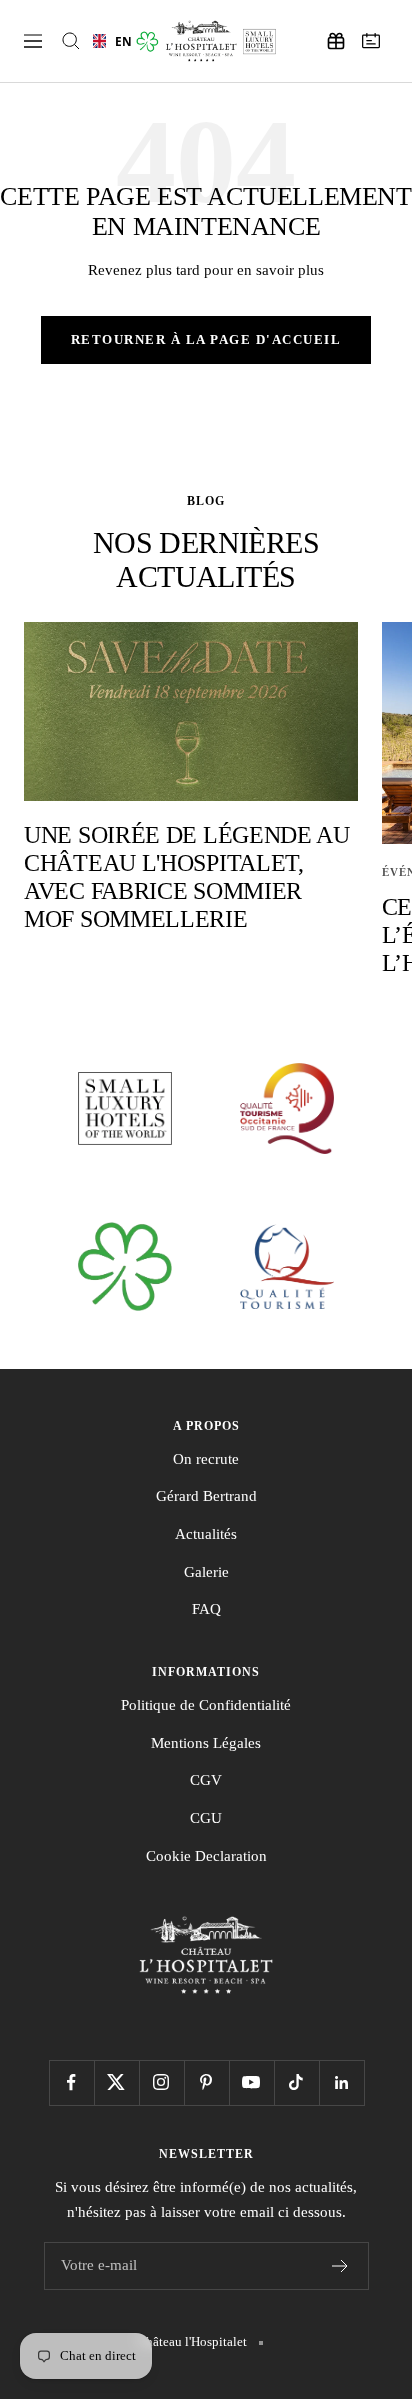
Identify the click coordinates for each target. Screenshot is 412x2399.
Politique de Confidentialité (206, 1705)
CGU (206, 1818)
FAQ (206, 1609)
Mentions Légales (206, 1743)
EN (119, 41)
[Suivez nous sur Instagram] (161, 2082)
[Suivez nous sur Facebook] (71, 2082)
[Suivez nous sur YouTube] (251, 2082)
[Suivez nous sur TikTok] (296, 2082)
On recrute (206, 1459)
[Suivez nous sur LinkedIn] (341, 2082)
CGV (206, 1780)
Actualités (206, 1534)
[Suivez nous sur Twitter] (116, 2082)
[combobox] (108, 41)
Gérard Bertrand (206, 1496)
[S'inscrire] (340, 2266)
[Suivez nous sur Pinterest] (206, 2082)
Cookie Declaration (206, 1856)
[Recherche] (71, 41)
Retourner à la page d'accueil (206, 339)
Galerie (206, 1572)
